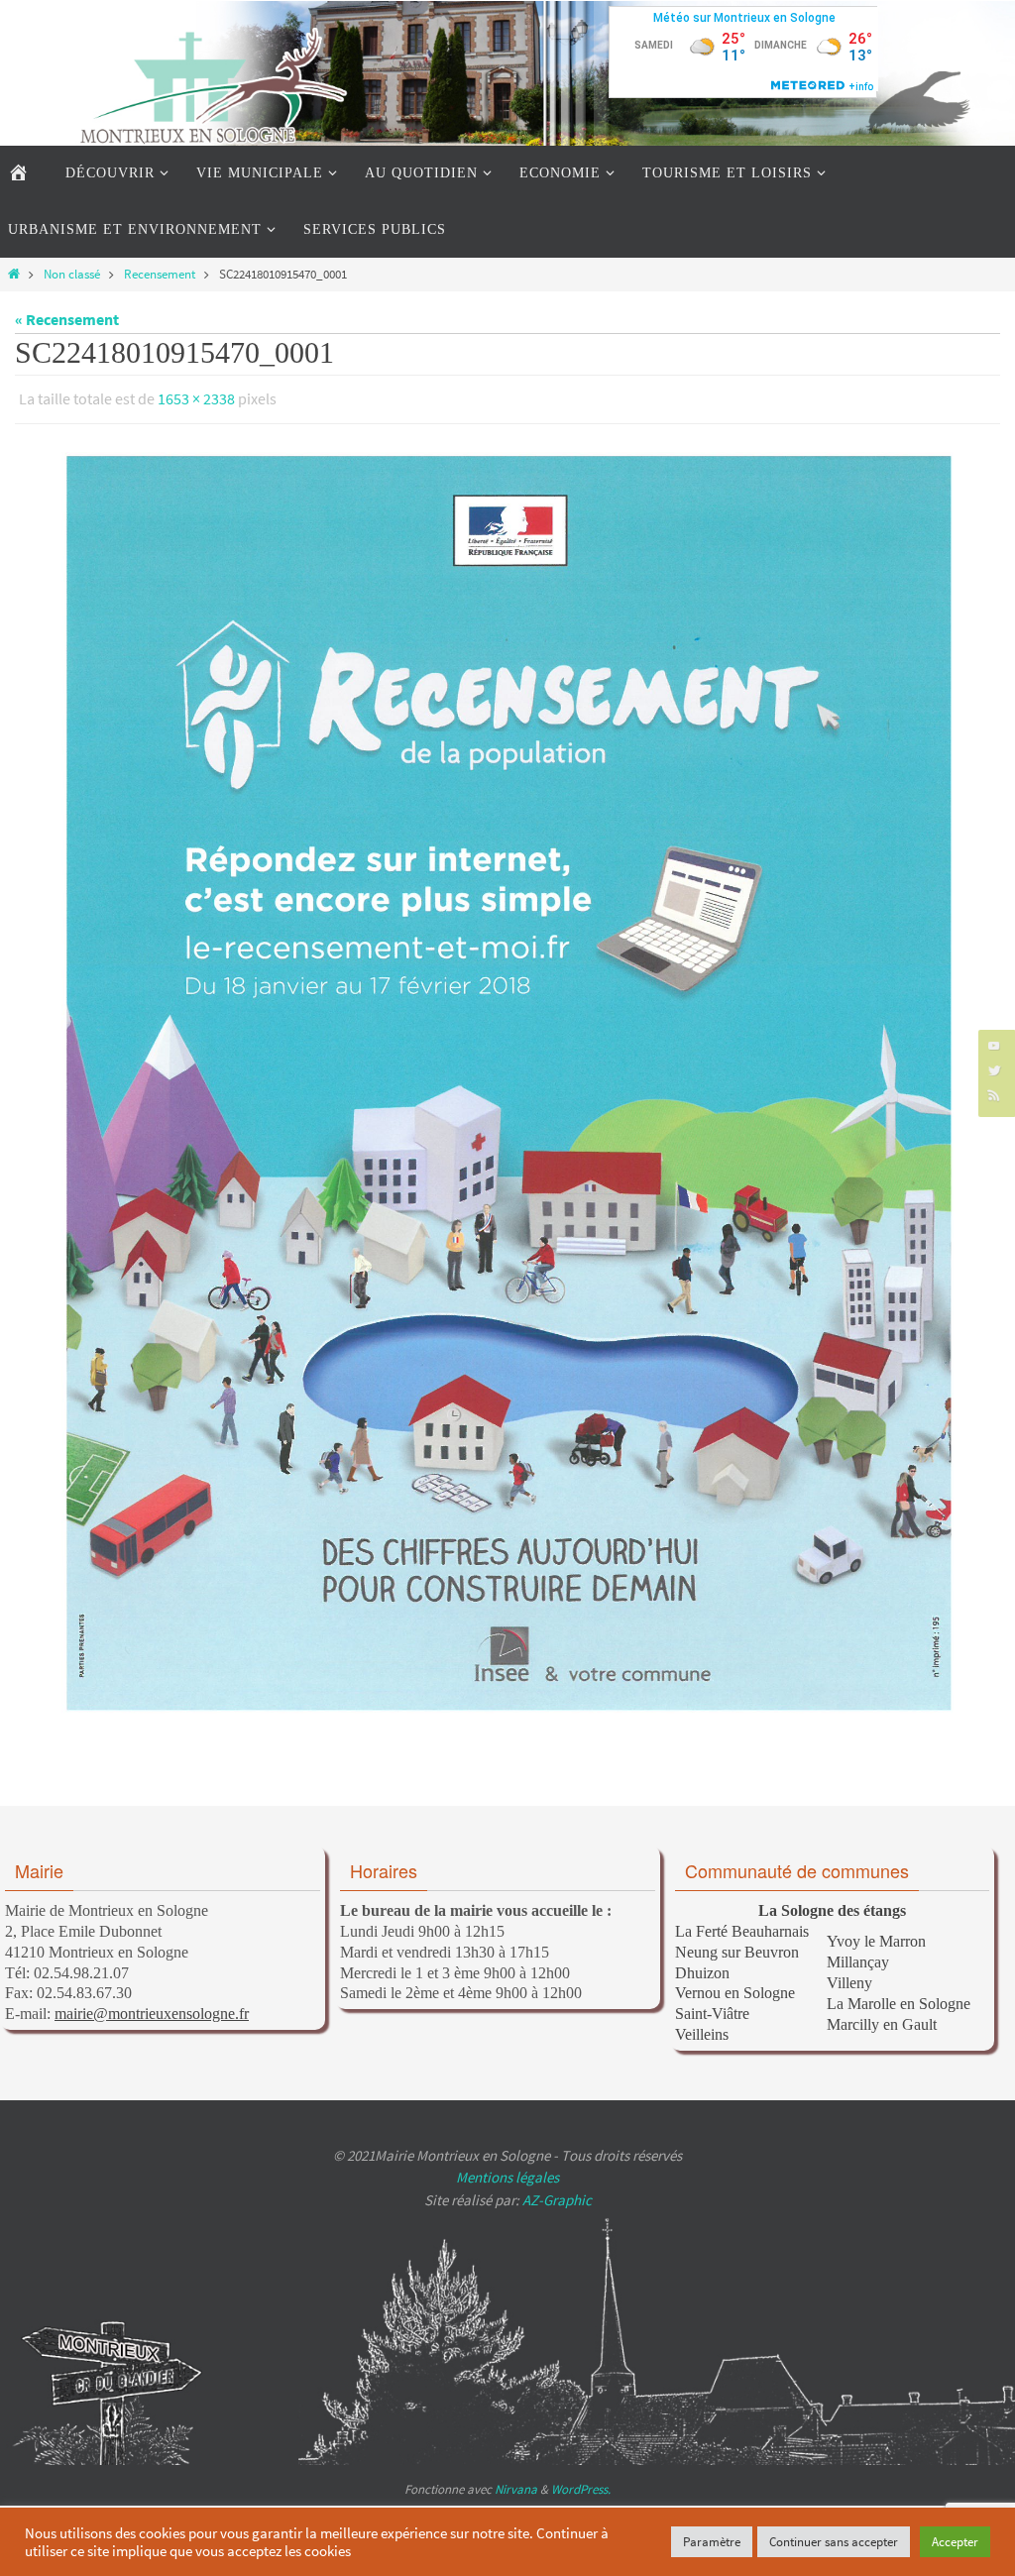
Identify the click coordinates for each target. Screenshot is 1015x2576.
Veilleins (702, 2028)
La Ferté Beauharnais (742, 1925)
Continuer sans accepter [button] (834, 2542)
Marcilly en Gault (882, 2018)
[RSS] (994, 1095)
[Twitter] (994, 1070)
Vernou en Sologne (735, 1988)
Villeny (849, 1977)
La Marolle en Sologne (899, 1998)
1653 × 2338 (196, 396)
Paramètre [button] (712, 2542)
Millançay (858, 1957)
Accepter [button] (955, 2542)
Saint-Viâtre (712, 2009)
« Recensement (67, 319)
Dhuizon (702, 1967)
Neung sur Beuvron (737, 1946)
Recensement (160, 274)
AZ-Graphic (556, 2194)
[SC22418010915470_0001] (507, 1077)
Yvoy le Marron (876, 1936)
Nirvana (516, 2484)
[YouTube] (994, 1045)
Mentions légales (507, 2172)
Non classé (72, 274)
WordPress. (581, 2484)
